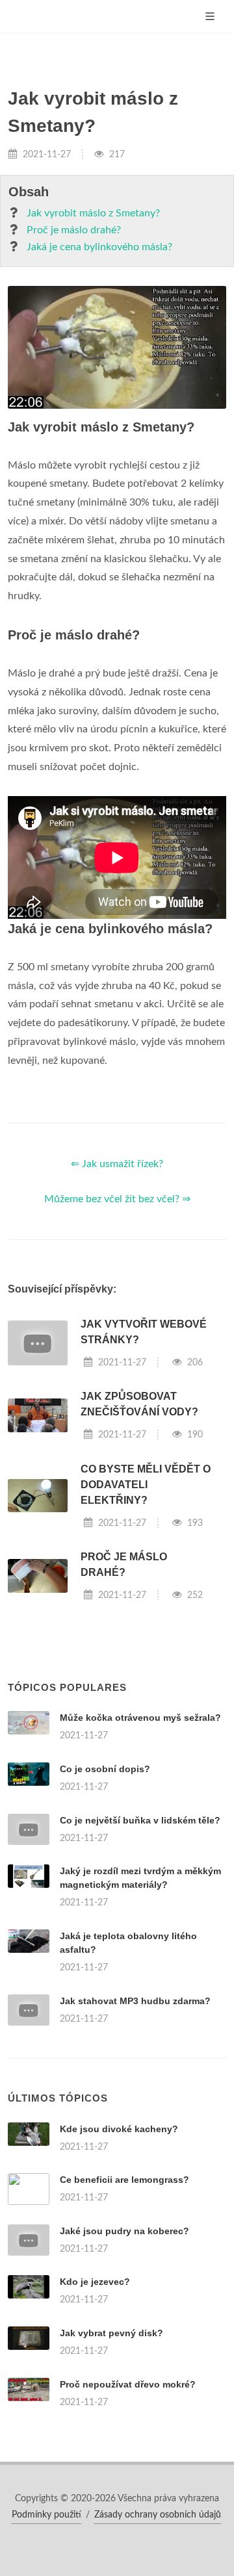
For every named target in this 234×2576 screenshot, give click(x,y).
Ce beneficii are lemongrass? (124, 2180)
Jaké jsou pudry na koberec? (124, 2231)
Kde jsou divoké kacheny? (119, 2129)
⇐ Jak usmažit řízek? (117, 1164)
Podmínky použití (46, 2515)
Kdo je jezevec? (95, 2282)
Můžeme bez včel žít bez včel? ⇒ (117, 1199)
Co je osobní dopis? (105, 1769)
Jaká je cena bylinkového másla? (99, 247)
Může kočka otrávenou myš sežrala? (140, 1718)
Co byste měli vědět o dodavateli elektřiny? (146, 1485)
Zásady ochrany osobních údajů (158, 2515)
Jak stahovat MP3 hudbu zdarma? (135, 2001)
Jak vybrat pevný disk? (111, 2333)
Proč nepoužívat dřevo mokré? (128, 2384)
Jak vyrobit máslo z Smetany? (93, 213)
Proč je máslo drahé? (74, 230)
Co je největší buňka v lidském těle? (140, 1820)
